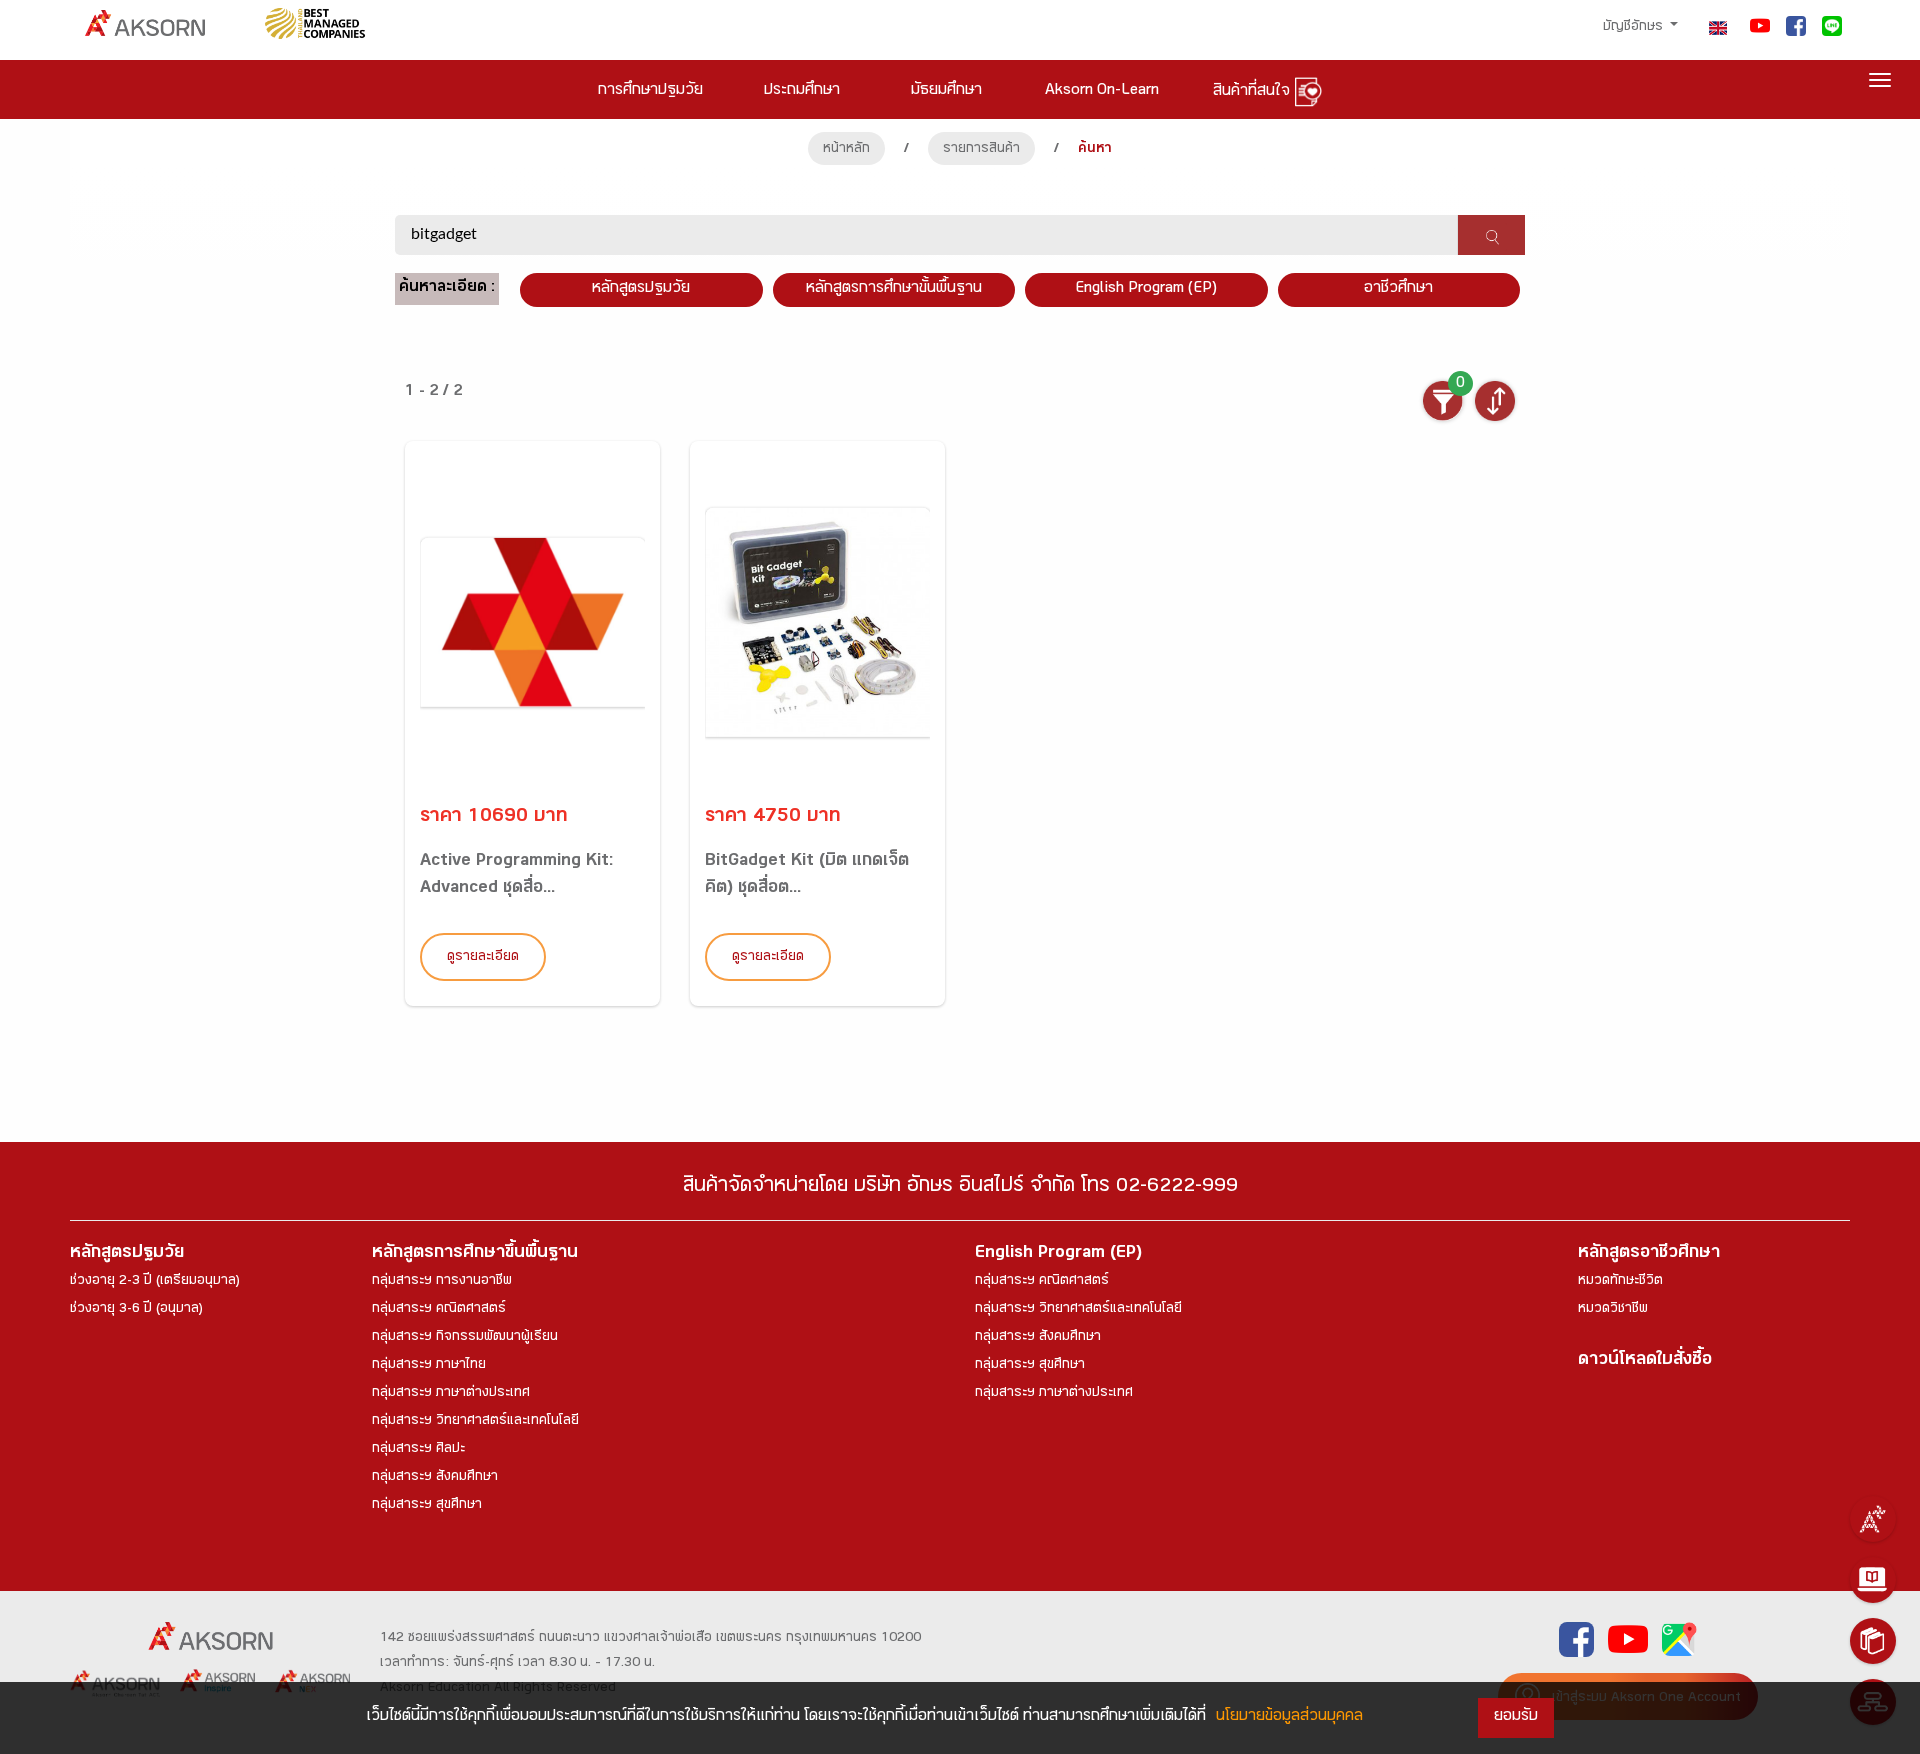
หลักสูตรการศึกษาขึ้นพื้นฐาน (475, 1254)
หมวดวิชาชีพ (1613, 1310)
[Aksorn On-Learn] (1873, 1580)
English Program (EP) (1146, 289)
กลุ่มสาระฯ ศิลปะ (418, 1450)
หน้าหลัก (846, 150)
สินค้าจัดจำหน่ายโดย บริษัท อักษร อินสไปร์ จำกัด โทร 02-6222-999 (960, 1188)
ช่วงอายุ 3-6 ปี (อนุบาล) (136, 1310)
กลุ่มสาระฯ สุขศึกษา (427, 1506)
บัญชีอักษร (1635, 28)
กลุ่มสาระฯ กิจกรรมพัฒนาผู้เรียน (465, 1338)
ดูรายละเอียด (483, 958)
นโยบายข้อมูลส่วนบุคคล (1289, 1717)
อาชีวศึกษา (1398, 289)
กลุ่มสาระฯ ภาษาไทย (429, 1366)
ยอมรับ (1516, 1717)
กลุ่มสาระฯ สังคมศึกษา (435, 1478)
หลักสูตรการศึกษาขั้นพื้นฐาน (894, 289)
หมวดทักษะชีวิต (1620, 1282)
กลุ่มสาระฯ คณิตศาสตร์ (439, 1310)
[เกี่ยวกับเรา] (1873, 1519)
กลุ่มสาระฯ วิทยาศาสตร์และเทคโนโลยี (475, 1422)
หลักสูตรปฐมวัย (127, 1254)
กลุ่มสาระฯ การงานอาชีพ (442, 1282)
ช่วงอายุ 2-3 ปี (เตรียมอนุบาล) (155, 1282)
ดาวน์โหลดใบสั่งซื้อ (1645, 1361)
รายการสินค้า (981, 150)
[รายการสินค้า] (1873, 1641)
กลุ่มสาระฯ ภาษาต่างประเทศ (451, 1394)
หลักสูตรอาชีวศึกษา (1649, 1254)
